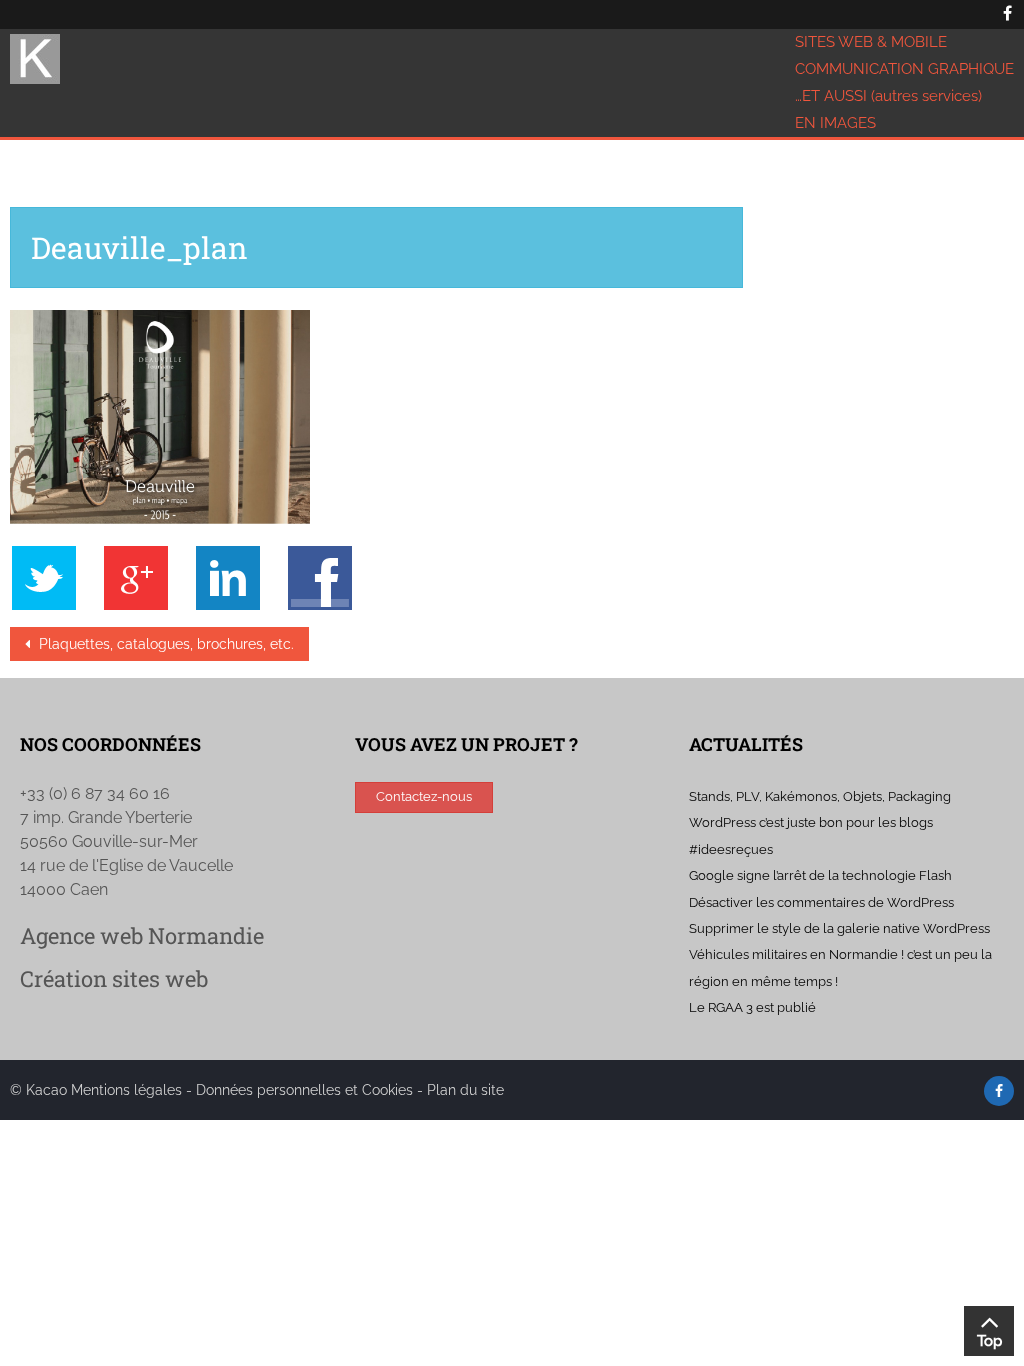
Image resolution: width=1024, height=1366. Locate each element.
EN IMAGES (835, 123)
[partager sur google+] (146, 577)
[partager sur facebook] (320, 577)
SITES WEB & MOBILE (871, 42)
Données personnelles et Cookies (304, 1090)
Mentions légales (126, 1090)
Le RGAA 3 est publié (752, 1007)
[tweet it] (54, 577)
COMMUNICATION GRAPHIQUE (904, 69)
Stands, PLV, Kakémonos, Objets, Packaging (820, 796)
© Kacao (40, 1090)
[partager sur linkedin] (238, 577)
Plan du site (465, 1090)
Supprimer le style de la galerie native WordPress (839, 928)
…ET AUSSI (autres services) (888, 96)
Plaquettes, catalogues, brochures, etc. (164, 644)
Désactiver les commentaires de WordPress (821, 902)
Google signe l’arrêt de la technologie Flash (820, 875)
